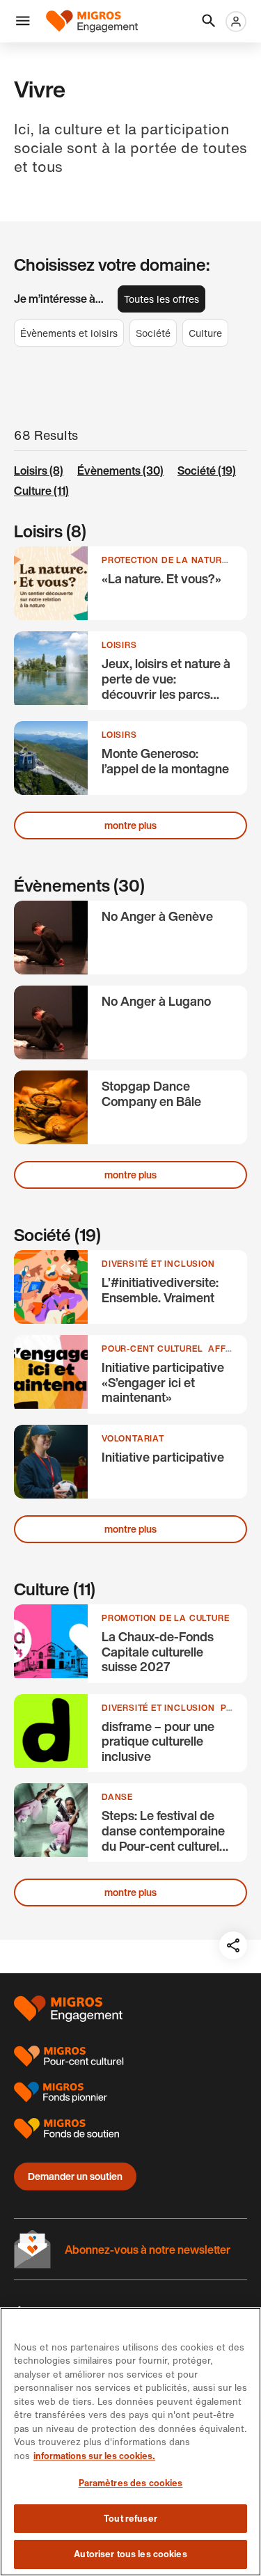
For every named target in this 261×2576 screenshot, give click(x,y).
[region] (130, 2442)
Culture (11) (41, 491)
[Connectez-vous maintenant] (236, 22)
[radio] (161, 299)
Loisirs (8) (39, 471)
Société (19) (207, 471)
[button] (23, 22)
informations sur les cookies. (94, 2456)
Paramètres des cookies (131, 2483)
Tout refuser (130, 2519)
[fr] (92, 21)
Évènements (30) (120, 471)
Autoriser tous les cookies (130, 2554)
